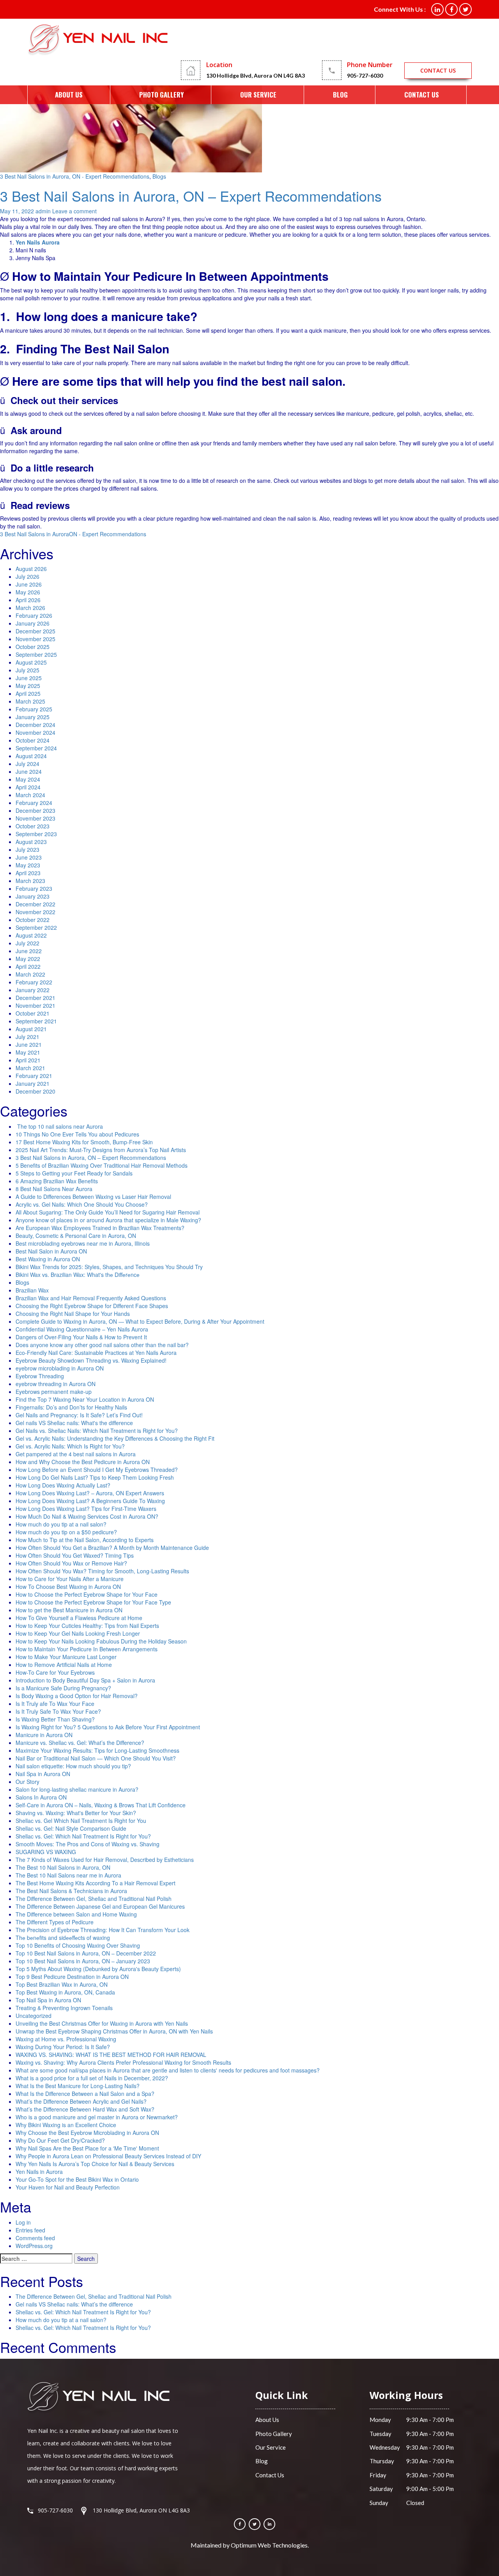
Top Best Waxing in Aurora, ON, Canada (65, 1992)
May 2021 (28, 1052)
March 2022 (30, 974)
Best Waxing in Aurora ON (48, 1259)
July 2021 (27, 1037)
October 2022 (33, 920)
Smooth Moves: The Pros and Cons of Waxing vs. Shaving (88, 1844)
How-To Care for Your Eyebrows (55, 1672)
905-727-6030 (365, 75)
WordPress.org (34, 2246)
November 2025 (35, 639)
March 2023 (30, 881)
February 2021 (34, 1076)
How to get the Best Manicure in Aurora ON (69, 1610)
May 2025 (28, 686)
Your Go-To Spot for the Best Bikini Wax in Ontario (77, 2179)
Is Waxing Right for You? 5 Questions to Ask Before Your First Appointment (108, 1727)
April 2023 (28, 873)
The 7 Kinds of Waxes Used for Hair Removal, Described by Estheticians (105, 1860)
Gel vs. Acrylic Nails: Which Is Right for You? (70, 1446)
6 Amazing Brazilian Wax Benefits (57, 1181)
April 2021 (28, 1060)
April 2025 (28, 693)
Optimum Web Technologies (269, 2545)
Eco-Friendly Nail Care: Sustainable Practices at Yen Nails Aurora (96, 1353)
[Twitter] (255, 2524)
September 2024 (36, 748)
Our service (258, 95)
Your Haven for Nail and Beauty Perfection (68, 2187)
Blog (340, 95)
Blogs (159, 176)
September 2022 (36, 927)
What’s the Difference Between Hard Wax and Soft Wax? (85, 2109)
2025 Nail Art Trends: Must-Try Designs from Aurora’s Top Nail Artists (101, 1150)
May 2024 (28, 779)
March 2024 (30, 795)
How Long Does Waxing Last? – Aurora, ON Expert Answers (90, 1493)
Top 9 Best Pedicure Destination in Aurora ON (72, 1977)
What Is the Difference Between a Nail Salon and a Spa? (85, 2094)
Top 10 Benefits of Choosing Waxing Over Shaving (78, 1945)
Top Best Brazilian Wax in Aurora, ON (62, 1984)
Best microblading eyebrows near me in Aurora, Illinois (83, 1243)
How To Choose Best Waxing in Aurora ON (68, 1587)
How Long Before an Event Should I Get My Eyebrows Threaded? (97, 1470)
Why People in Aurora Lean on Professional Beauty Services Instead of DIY (108, 2156)
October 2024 (33, 740)
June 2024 (29, 771)
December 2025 (35, 631)
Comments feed (35, 2238)
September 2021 (36, 1021)
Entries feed (30, 2230)
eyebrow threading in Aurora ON (56, 1384)
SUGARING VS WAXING (46, 1852)
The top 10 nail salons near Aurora (59, 1126)
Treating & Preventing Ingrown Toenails (64, 2008)
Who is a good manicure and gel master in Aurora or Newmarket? (97, 2117)
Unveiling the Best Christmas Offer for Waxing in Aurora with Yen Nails (102, 2023)
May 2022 (28, 959)
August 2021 (31, 1029)
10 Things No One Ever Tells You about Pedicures (77, 1134)
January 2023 (33, 896)
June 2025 (29, 678)
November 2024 (35, 732)
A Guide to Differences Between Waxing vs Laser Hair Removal (93, 1197)
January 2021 (33, 1083)
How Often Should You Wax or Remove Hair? (71, 1563)
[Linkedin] (269, 2524)
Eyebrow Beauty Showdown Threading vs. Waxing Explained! (91, 1360)
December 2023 (35, 810)
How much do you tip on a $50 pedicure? (66, 1532)
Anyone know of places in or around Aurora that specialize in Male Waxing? (108, 1220)
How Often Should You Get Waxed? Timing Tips (75, 1555)
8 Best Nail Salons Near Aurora (54, 1189)
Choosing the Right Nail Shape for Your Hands (73, 1314)
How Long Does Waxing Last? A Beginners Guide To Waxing (90, 1501)
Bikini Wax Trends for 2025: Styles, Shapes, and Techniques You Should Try (109, 1267)
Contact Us (422, 95)
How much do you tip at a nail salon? (61, 1524)
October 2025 (33, 647)
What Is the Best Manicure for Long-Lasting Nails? (78, 2086)
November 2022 (35, 912)
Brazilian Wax (32, 1290)
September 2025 (36, 654)
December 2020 (35, 1091)
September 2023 (36, 834)
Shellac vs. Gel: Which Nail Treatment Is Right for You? (83, 1836)
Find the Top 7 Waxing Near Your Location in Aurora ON (85, 1399)
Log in (23, 2222)
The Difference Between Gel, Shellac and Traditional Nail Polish (94, 1899)
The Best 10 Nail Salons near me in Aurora (68, 1875)
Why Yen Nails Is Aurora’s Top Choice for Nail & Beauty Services (95, 2164)
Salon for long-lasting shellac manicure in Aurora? (77, 1789)
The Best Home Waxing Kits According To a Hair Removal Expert (96, 1883)
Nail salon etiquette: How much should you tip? (73, 1766)
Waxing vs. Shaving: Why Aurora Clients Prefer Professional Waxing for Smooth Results (123, 2062)
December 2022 (35, 904)
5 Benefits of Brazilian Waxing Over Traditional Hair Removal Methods (102, 1165)
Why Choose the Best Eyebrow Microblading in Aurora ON (87, 2133)
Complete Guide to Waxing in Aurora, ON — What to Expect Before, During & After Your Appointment (140, 1321)
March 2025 (30, 701)
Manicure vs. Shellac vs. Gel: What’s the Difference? (80, 1743)
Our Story (27, 1782)
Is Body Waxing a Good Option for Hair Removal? (77, 1696)
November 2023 (35, 818)
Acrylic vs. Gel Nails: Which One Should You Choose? (82, 1204)
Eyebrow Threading (40, 1376)
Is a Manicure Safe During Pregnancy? (63, 1688)
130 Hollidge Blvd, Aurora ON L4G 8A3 (256, 75)
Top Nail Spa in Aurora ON (48, 2000)
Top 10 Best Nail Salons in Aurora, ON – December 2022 (86, 1953)
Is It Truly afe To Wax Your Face (55, 1704)
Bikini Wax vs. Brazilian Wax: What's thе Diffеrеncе (78, 1275)
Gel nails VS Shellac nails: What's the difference (74, 1423)
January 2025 (33, 717)
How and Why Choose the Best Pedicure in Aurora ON (83, 1462)
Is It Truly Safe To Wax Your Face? (58, 1711)
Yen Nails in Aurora (39, 2172)
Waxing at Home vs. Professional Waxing (66, 2039)
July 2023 (27, 849)
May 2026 (28, 592)
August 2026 (31, 569)
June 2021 (29, 1044)
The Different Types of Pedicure (55, 1922)
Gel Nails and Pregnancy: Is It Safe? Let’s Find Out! (79, 1415)
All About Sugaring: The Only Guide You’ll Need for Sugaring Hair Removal (108, 1212)
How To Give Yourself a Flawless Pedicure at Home (79, 1618)
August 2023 (31, 842)
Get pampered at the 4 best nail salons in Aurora (76, 1454)
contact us (438, 70)
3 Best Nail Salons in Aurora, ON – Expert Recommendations (191, 196)
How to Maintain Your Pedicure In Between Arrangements (87, 1649)
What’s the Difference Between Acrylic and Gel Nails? (81, 2101)
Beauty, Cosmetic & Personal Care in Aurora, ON (76, 1236)
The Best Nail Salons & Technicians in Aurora (71, 1891)
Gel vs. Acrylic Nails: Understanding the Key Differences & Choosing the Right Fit (115, 1438)
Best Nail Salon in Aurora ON (51, 1251)
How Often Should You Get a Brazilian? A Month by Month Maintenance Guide (112, 1548)
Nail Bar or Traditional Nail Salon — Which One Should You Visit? (96, 1758)
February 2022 (34, 982)
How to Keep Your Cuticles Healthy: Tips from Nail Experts (87, 1626)
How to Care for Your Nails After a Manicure (70, 1579)
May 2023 (28, 865)
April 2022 (28, 966)
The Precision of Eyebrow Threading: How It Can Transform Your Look (103, 1930)
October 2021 (33, 1013)
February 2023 (34, 888)
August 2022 (31, 935)
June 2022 (29, 951)
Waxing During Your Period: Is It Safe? (63, 2047)
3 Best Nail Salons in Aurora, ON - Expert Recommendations (75, 176)
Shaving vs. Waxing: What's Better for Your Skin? (76, 1813)
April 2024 (28, 787)
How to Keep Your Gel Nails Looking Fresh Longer (78, 1633)
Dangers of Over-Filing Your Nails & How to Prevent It (81, 1337)
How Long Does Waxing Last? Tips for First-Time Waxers (86, 1509)
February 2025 (34, 709)
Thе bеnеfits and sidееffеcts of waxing (63, 1938)
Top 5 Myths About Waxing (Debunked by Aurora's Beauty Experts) (98, 1969)
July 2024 (27, 764)
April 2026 (28, 600)
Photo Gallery (161, 95)
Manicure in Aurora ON (44, 1735)
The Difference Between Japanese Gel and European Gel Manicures (100, 1906)
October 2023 (33, 826)
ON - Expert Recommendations (108, 534)
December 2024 (35, 725)
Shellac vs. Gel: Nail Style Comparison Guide (71, 1828)
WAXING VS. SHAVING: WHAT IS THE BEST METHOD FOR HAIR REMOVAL (111, 2055)
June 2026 (29, 584)
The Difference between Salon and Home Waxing (76, 1914)
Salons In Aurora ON (41, 1797)
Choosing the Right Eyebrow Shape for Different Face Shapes (92, 1306)
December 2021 (35, 998)
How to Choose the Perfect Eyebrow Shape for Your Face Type (94, 1602)
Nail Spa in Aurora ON (43, 1774)
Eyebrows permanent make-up (54, 1392)
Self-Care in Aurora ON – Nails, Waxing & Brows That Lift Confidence (101, 1805)
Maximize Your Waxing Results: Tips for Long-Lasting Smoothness (97, 1750)
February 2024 (34, 803)
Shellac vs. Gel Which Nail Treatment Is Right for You (81, 1821)
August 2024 (31, 756)
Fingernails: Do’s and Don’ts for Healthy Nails (71, 1407)
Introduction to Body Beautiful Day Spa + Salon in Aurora (85, 1680)
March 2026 (30, 608)
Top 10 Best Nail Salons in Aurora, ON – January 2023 (83, 1961)
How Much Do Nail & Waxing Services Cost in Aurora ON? (87, 1516)
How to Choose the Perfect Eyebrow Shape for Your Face (87, 1594)
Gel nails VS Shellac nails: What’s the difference (74, 2304)
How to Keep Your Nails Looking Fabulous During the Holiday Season (101, 1641)
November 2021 (35, 1005)
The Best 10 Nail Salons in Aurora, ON (63, 1867)
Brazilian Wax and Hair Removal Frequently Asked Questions (91, 1298)
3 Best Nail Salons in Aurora (35, 534)
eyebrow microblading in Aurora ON (60, 1368)
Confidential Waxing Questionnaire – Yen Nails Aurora (82, 1329)
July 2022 (27, 943)
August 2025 (31, 662)
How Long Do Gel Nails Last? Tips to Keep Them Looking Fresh (95, 1477)
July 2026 (27, 576)
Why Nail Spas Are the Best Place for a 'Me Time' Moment (87, 2148)
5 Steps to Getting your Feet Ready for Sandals (74, 1173)
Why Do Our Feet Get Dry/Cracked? (60, 2140)
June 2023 (29, 857)
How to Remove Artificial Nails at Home (64, 1665)
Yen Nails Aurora (38, 242)
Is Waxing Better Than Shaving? (55, 1719)
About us (69, 95)
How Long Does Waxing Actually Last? (63, 1485)
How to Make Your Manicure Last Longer (66, 1657)
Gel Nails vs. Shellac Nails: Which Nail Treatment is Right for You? (97, 1431)
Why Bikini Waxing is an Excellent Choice (66, 2125)
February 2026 (34, 615)
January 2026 (33, 623)
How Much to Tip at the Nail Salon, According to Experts (85, 1540)
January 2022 (33, 990)
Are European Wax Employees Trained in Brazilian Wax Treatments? (100, 1228)
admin (43, 211)
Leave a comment (74, 211)
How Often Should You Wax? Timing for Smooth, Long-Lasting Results (102, 1571)
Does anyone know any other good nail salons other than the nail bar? (102, 1345)
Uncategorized (34, 2016)
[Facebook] (240, 2524)
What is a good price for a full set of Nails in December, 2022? (92, 2078)
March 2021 (30, 1068)
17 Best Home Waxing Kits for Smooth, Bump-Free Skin (84, 1142)
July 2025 (27, 670)
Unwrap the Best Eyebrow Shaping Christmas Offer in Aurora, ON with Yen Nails (114, 2031)
